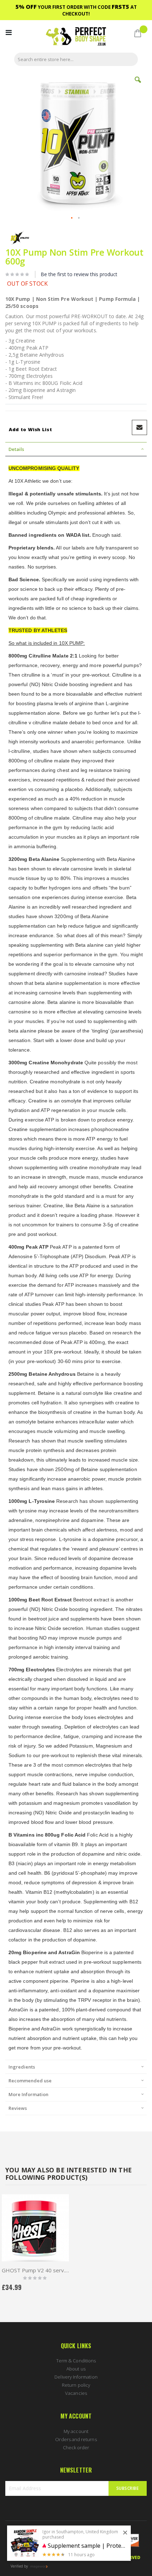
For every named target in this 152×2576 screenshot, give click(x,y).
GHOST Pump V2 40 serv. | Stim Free (35, 2270)
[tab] (76, 449)
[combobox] (76, 59)
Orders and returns (76, 2439)
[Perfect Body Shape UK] (76, 37)
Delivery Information (76, 2377)
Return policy (76, 2385)
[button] (138, 85)
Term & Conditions (76, 2361)
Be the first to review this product (79, 274)
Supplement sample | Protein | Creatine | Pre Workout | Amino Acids (87, 2546)
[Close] (125, 2533)
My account (76, 2431)
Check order (76, 2447)
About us (76, 2369)
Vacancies (76, 2393)
